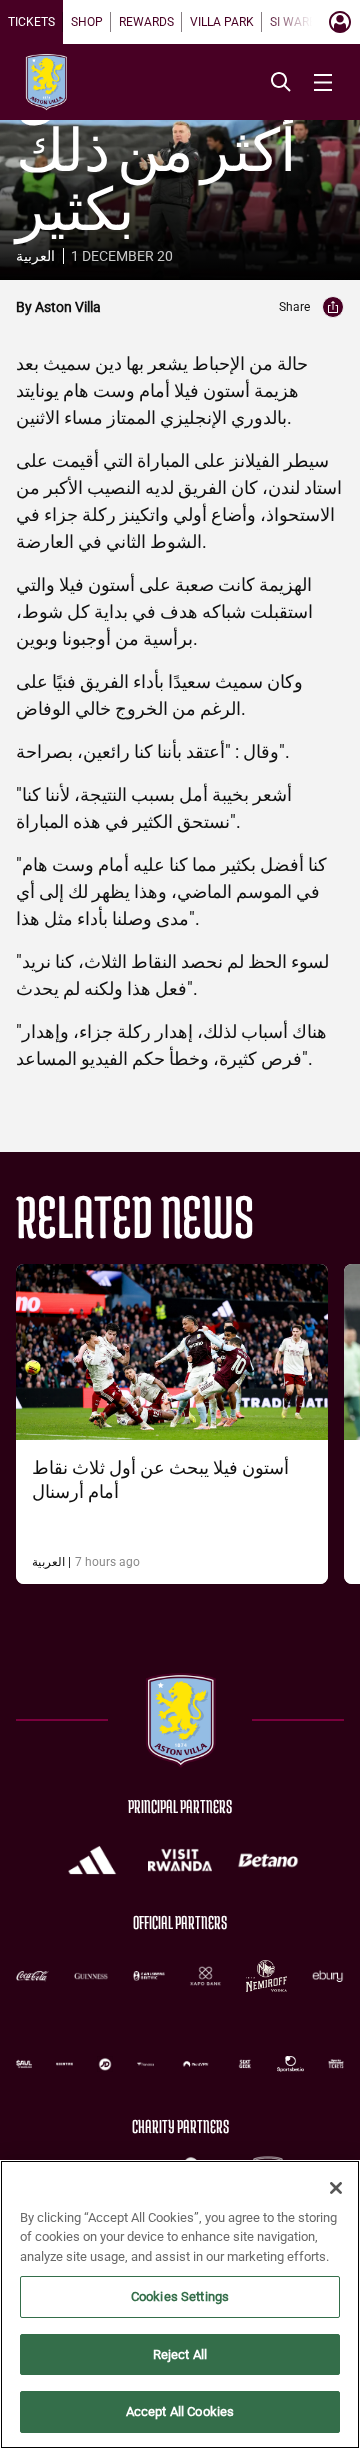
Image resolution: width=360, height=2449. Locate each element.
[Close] (336, 2188)
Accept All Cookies (180, 2411)
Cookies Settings (180, 2296)
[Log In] (340, 22)
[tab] (31, 22)
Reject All (180, 2354)
